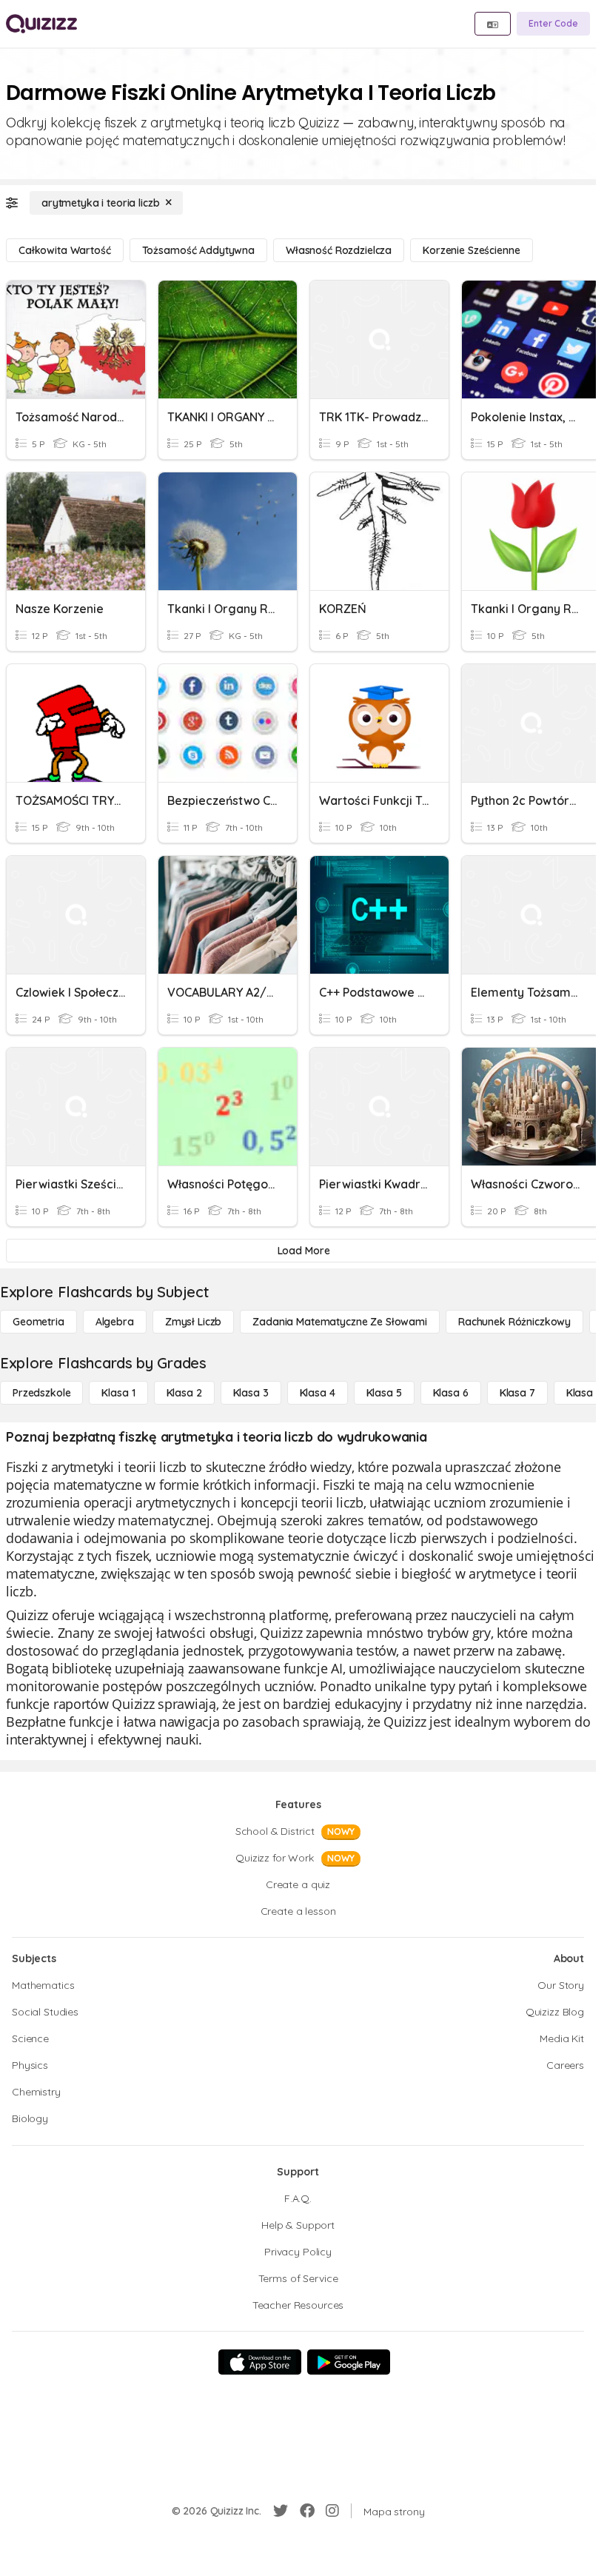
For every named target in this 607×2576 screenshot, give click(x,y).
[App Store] (260, 2362)
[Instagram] (332, 2511)
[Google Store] (349, 2362)
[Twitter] (281, 2511)
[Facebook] (307, 2511)
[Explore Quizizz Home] (41, 24)
